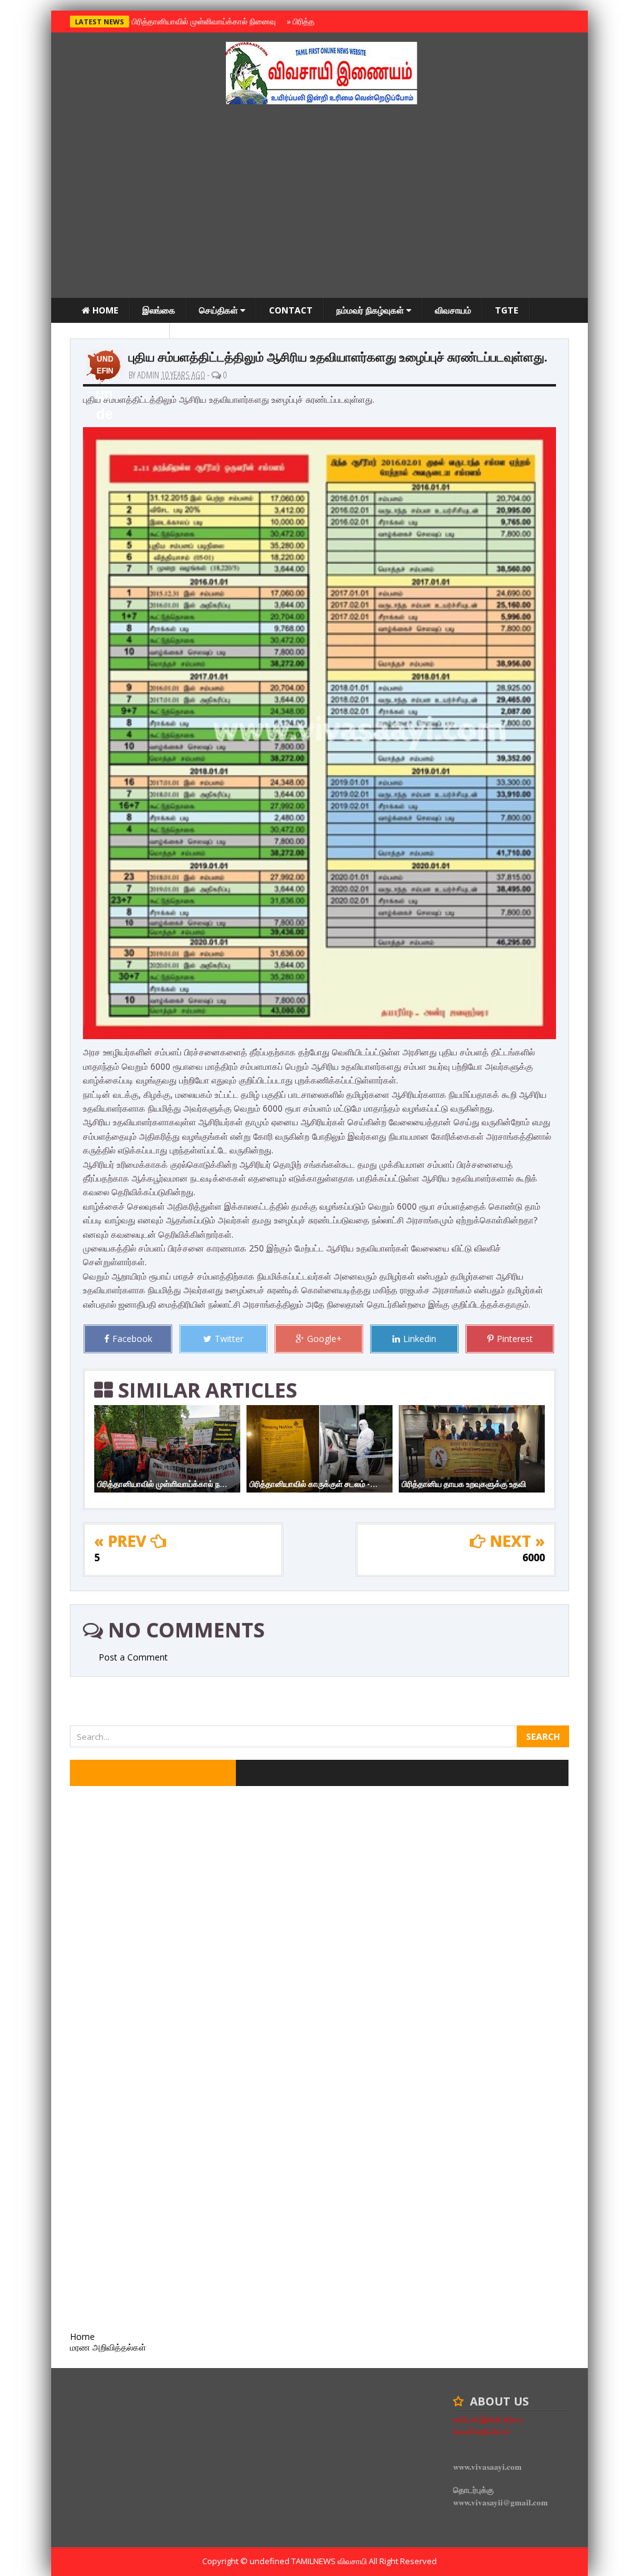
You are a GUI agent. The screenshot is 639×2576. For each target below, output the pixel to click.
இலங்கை (159, 310)
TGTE (507, 310)
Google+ (324, 1339)
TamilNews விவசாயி (330, 2561)
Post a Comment (133, 1657)
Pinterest (515, 1339)
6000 (534, 1557)
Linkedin (420, 1339)
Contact (291, 310)
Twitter (229, 1339)
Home (104, 310)
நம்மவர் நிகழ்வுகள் (371, 310)
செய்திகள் (220, 310)
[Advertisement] (319, 204)
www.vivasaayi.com (487, 2466)
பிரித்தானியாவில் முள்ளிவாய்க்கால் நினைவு (202, 21)
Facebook (132, 1339)
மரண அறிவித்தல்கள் (120, 335)
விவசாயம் (453, 310)
